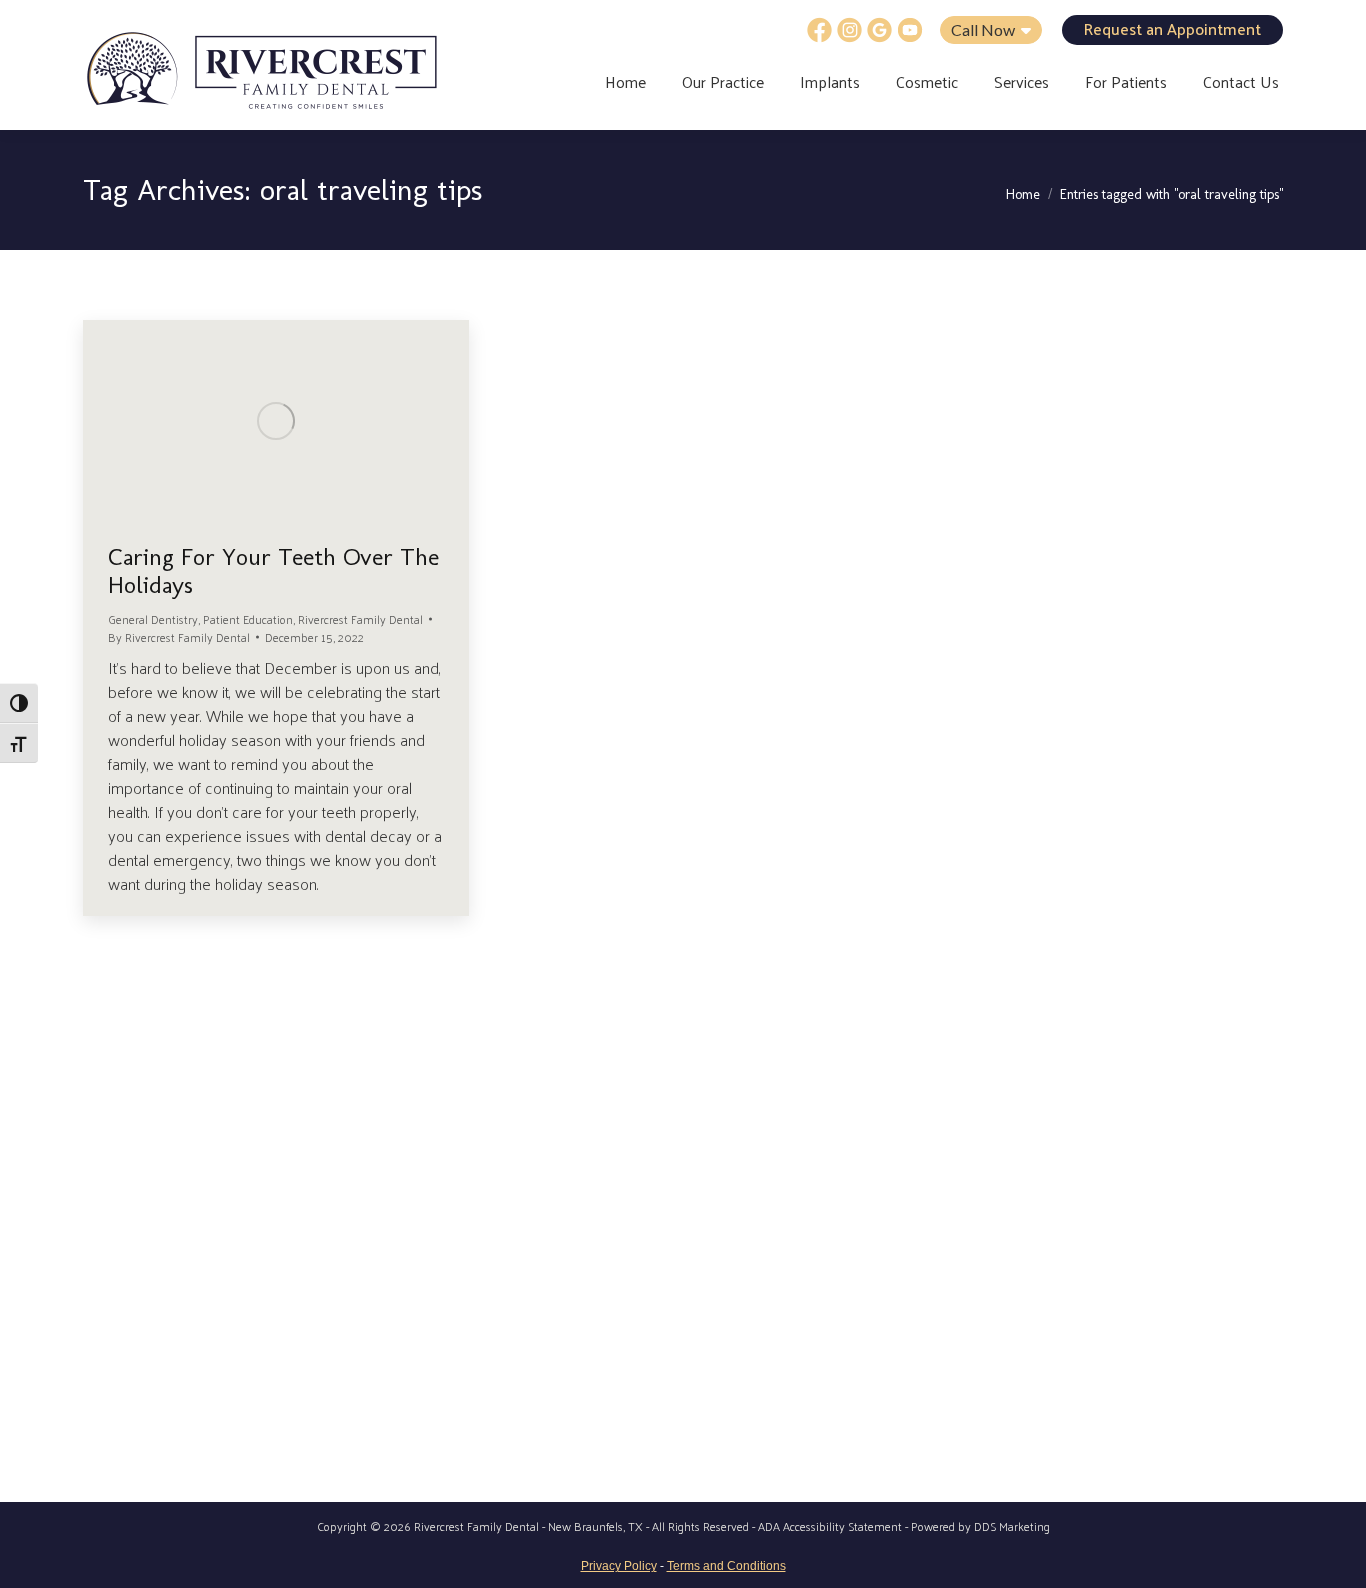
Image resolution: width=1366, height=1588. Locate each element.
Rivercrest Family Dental (360, 619)
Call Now (984, 29)
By (179, 637)
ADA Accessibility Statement (830, 1526)
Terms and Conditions (726, 1566)
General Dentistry (153, 619)
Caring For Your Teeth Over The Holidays (273, 571)
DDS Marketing (1012, 1526)
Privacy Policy (619, 1566)
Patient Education (248, 619)
